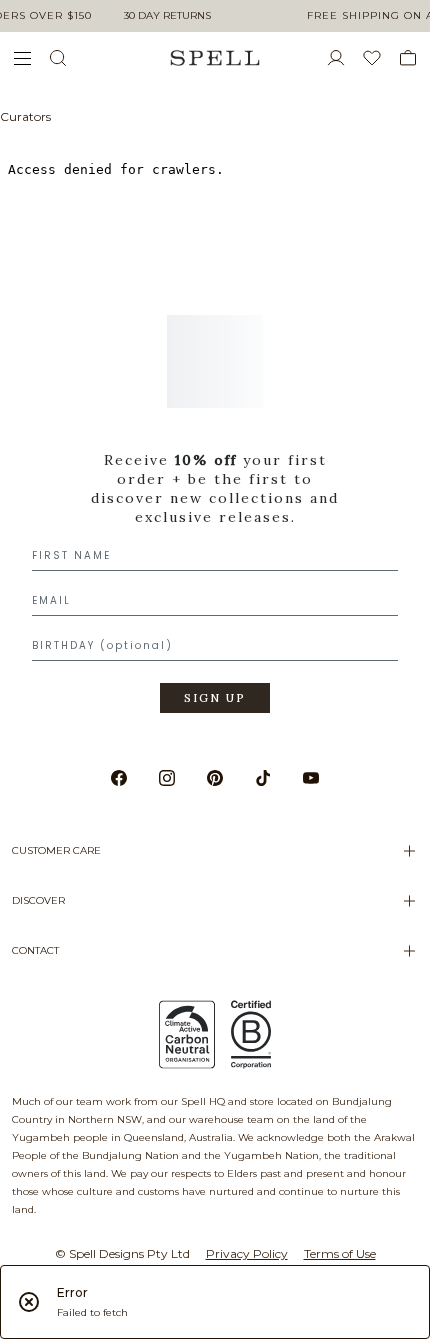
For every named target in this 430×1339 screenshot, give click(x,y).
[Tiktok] (263, 778)
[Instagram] (167, 778)
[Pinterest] (215, 778)
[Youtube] (311, 778)
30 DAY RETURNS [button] (167, 15)
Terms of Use (340, 1253)
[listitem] (215, 526)
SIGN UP (215, 698)
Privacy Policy (247, 1253)
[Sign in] (344, 58)
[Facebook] (119, 778)
